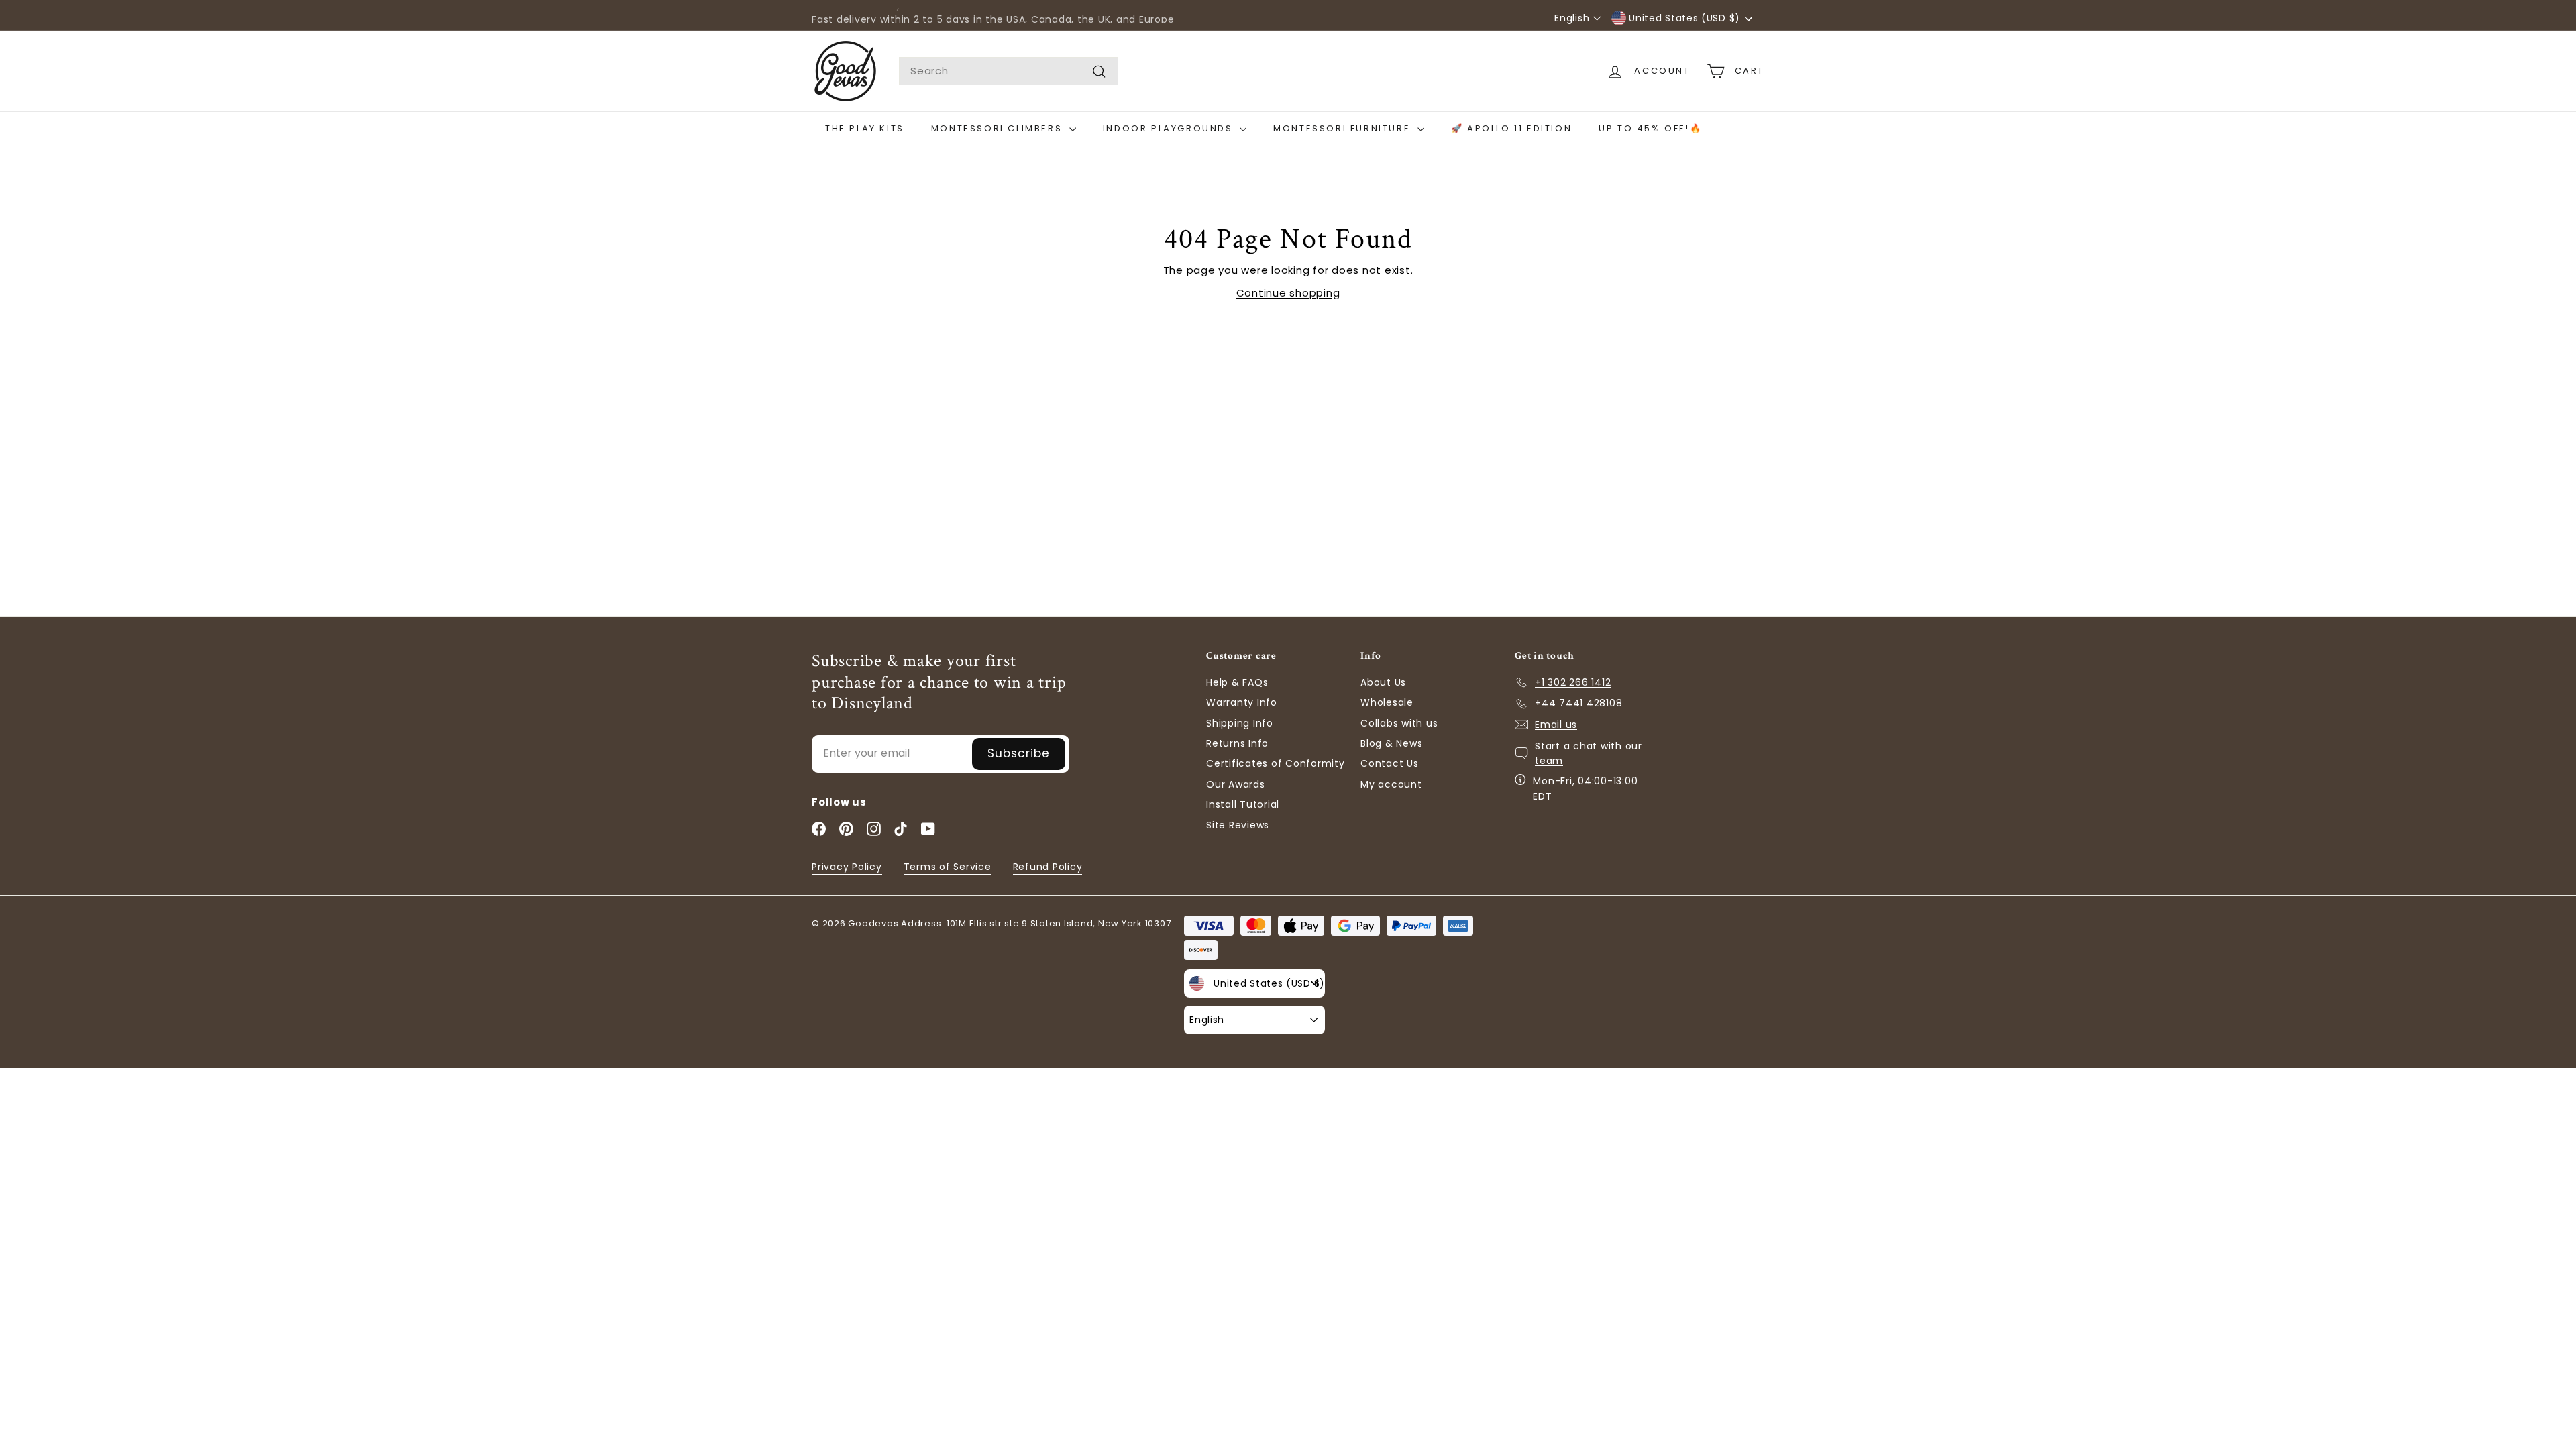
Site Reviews (1238, 825)
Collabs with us (1399, 723)
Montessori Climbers (999, 128)
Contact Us (1390, 763)
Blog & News (1391, 743)
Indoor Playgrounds (1170, 128)
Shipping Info (1240, 723)
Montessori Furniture (1344, 128)
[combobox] (1009, 71)
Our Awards (1236, 784)
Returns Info (1237, 743)
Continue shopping (1288, 293)
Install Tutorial (1243, 804)
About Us (1383, 682)
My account (1391, 784)
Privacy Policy (847, 867)
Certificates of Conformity (1276, 763)
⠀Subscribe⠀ (1019, 753)
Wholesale (1387, 702)
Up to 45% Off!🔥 (1650, 128)
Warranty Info (1242, 702)
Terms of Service (948, 867)
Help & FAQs (1237, 682)
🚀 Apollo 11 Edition (1511, 128)
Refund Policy (1048, 867)
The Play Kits (865, 128)
